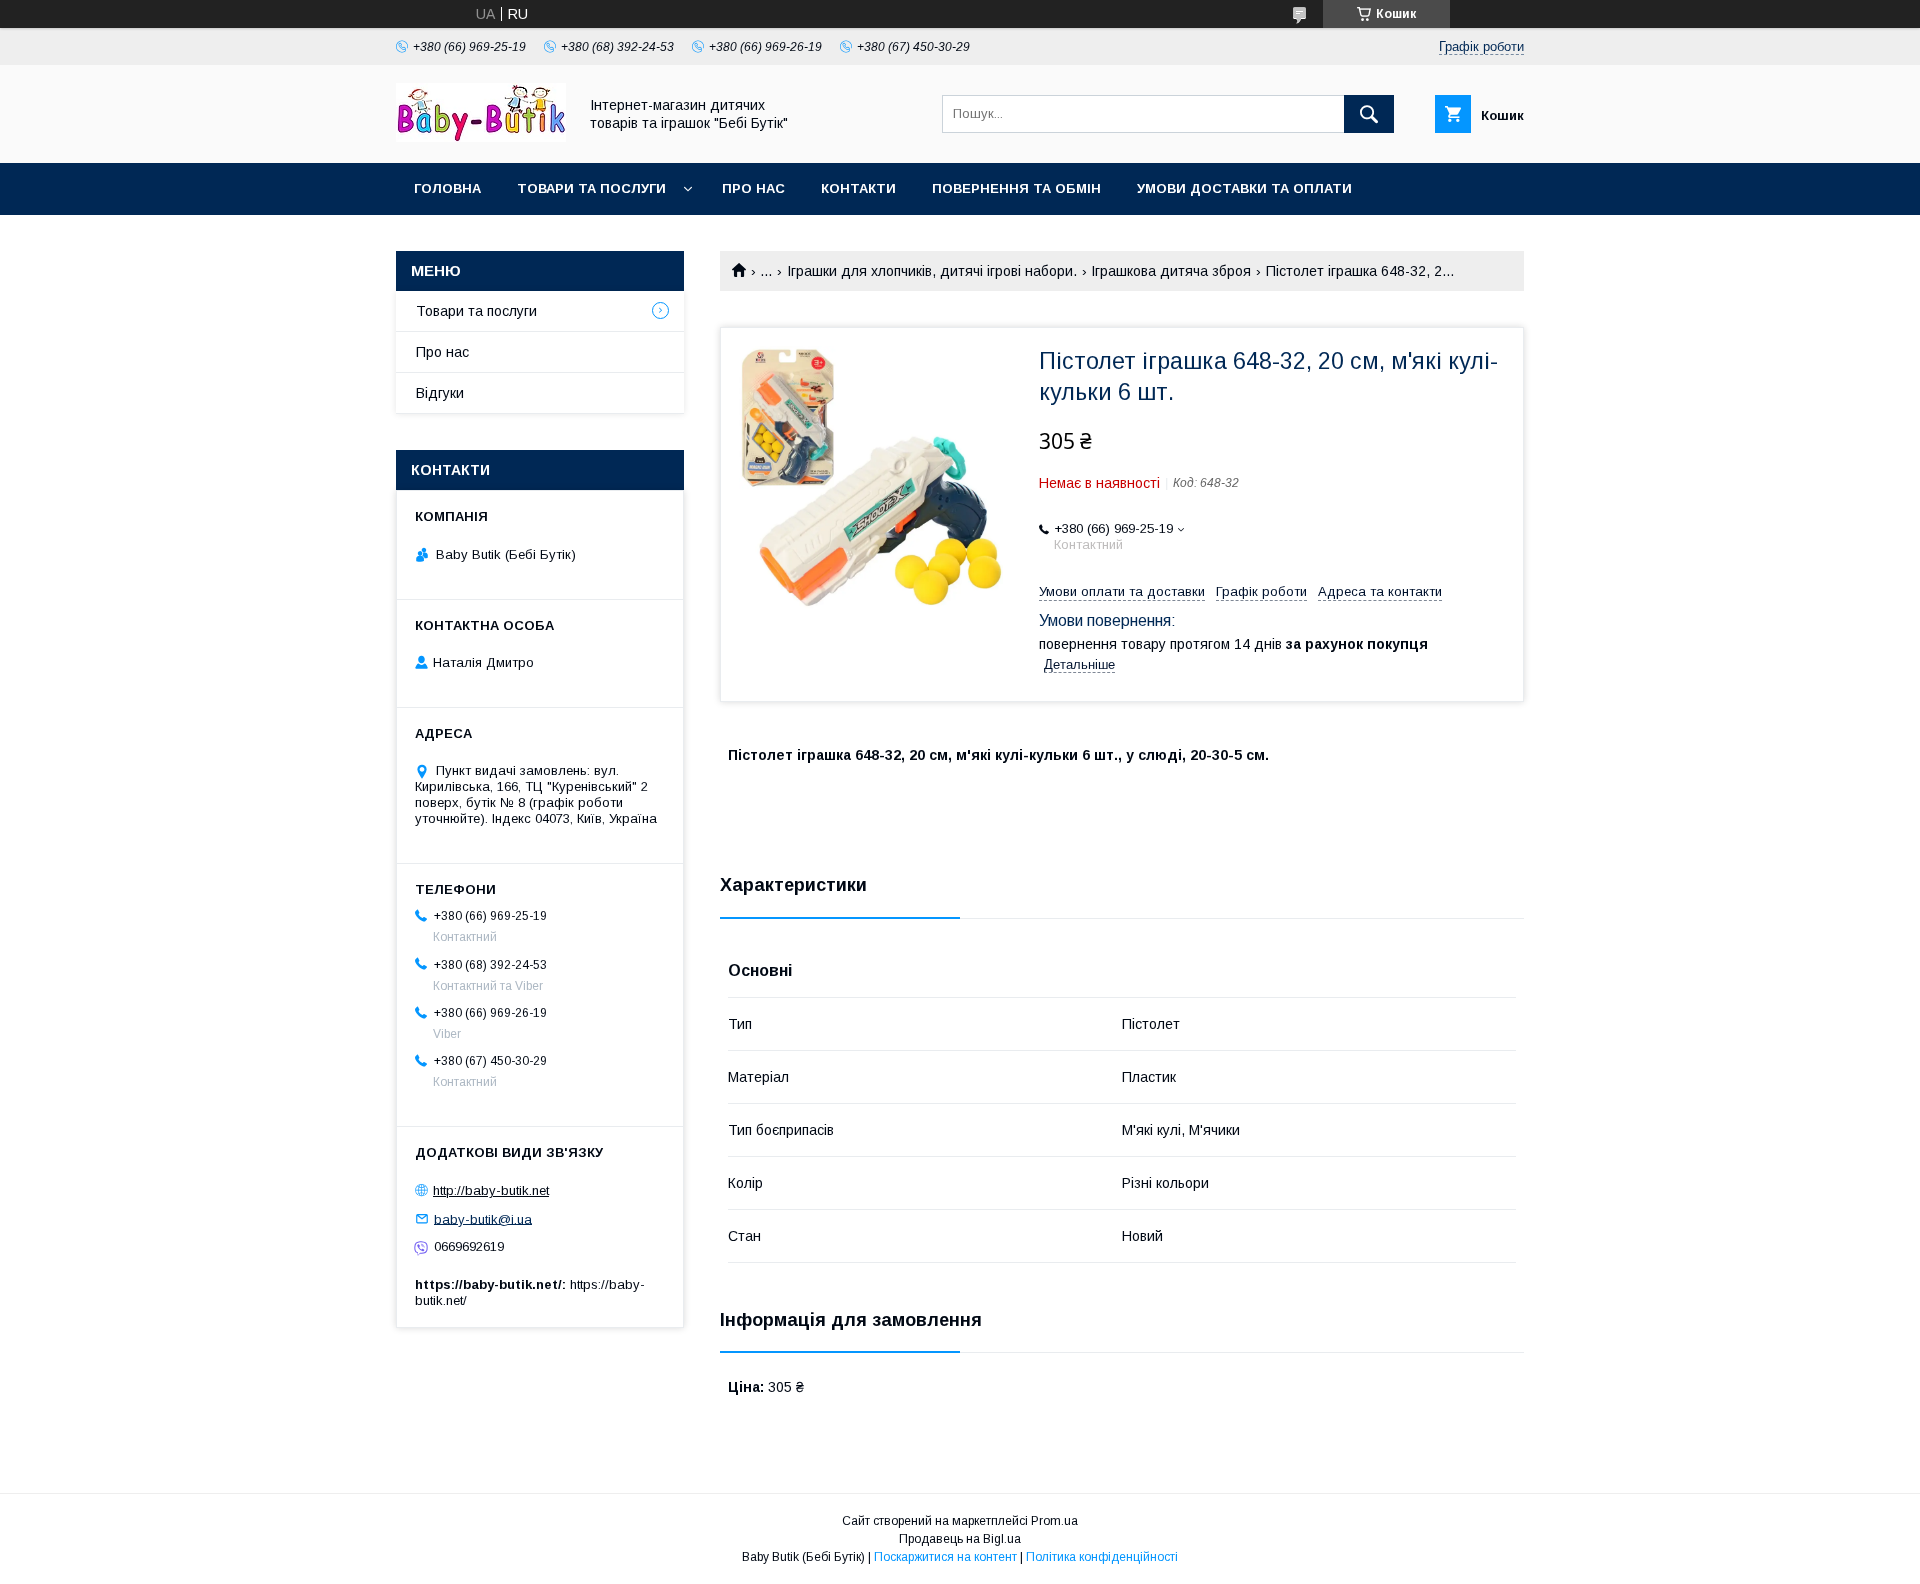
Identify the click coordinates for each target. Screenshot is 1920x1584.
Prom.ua (1054, 1521)
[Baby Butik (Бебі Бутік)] (481, 137)
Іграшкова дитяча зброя (1171, 271)
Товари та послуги (591, 188)
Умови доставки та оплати (1244, 188)
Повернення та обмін (1016, 188)
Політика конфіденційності (1102, 1557)
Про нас (753, 188)
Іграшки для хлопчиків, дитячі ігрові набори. (932, 271)
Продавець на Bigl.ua (960, 1539)
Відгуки (440, 393)
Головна (447, 188)
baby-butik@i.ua (483, 1218)
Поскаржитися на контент (945, 1557)
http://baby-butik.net (491, 1190)
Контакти (858, 188)
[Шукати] (1369, 114)
